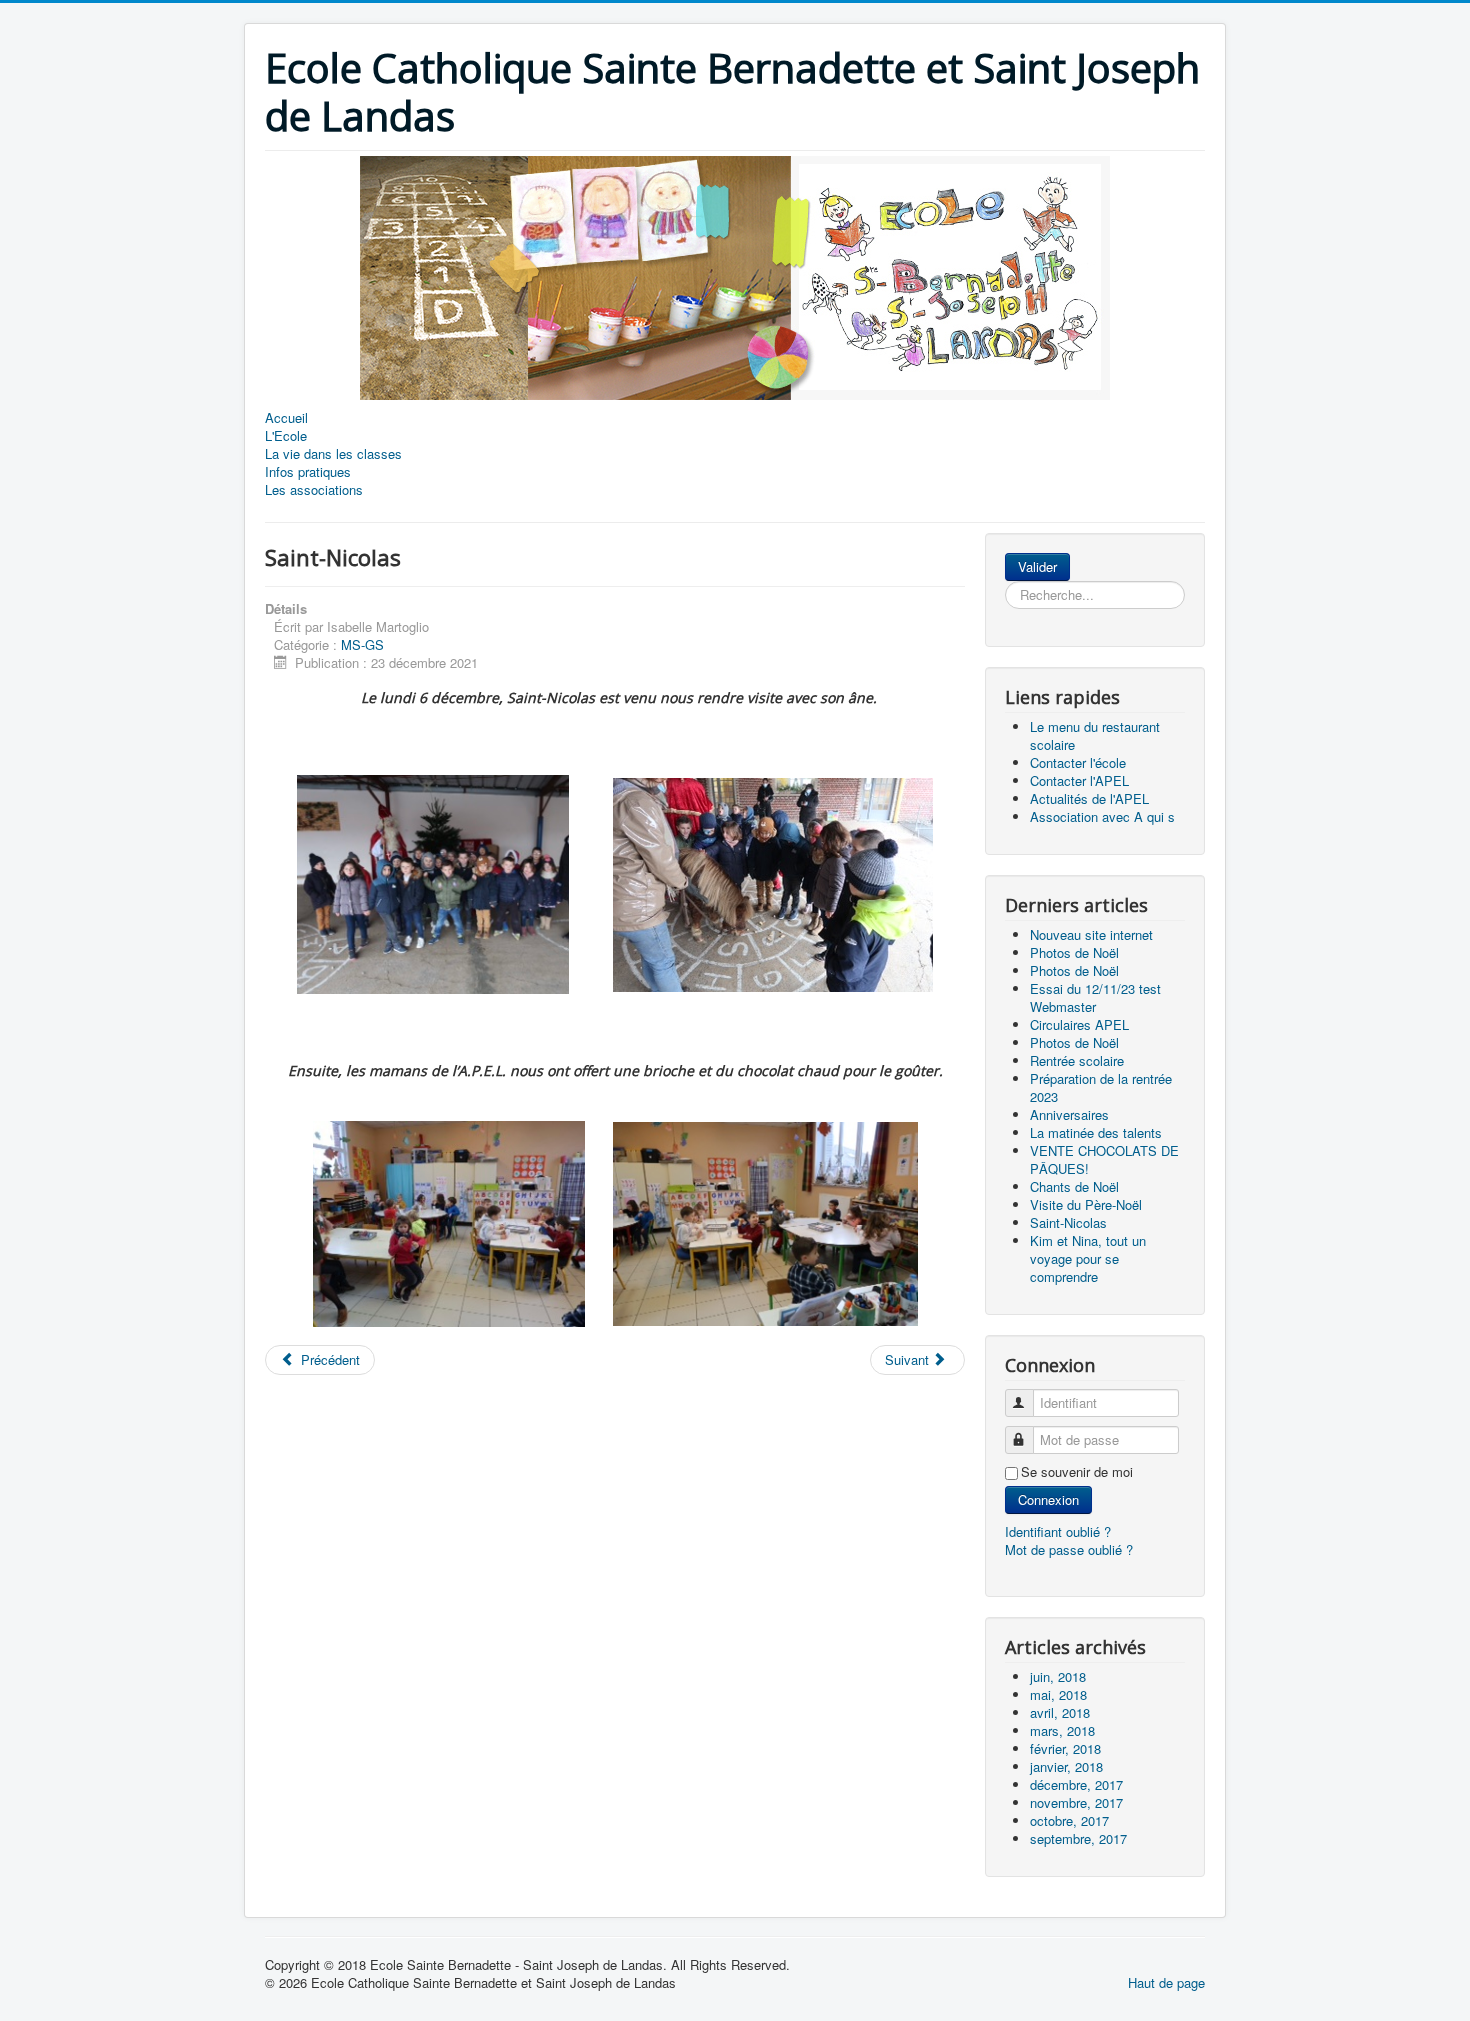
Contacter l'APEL (1079, 780)
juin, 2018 (1058, 1676)
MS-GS (362, 644)
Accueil (286, 418)
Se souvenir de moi (1077, 1472)
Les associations (314, 490)
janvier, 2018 (1066, 1766)
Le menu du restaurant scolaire (1095, 735)
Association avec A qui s (1102, 816)
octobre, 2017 (1069, 1820)
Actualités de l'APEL (1089, 798)
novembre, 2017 (1076, 1802)
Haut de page (1166, 1982)
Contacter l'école (1078, 762)
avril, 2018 (1060, 1712)
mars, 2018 (1062, 1730)
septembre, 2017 (1078, 1838)
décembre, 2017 (1076, 1784)
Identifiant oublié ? (1058, 1531)
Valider (1037, 566)
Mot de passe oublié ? (1069, 1549)
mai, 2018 (1058, 1694)
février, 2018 (1065, 1748)
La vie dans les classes (333, 454)
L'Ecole (286, 436)
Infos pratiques (308, 472)
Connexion (1048, 1499)
